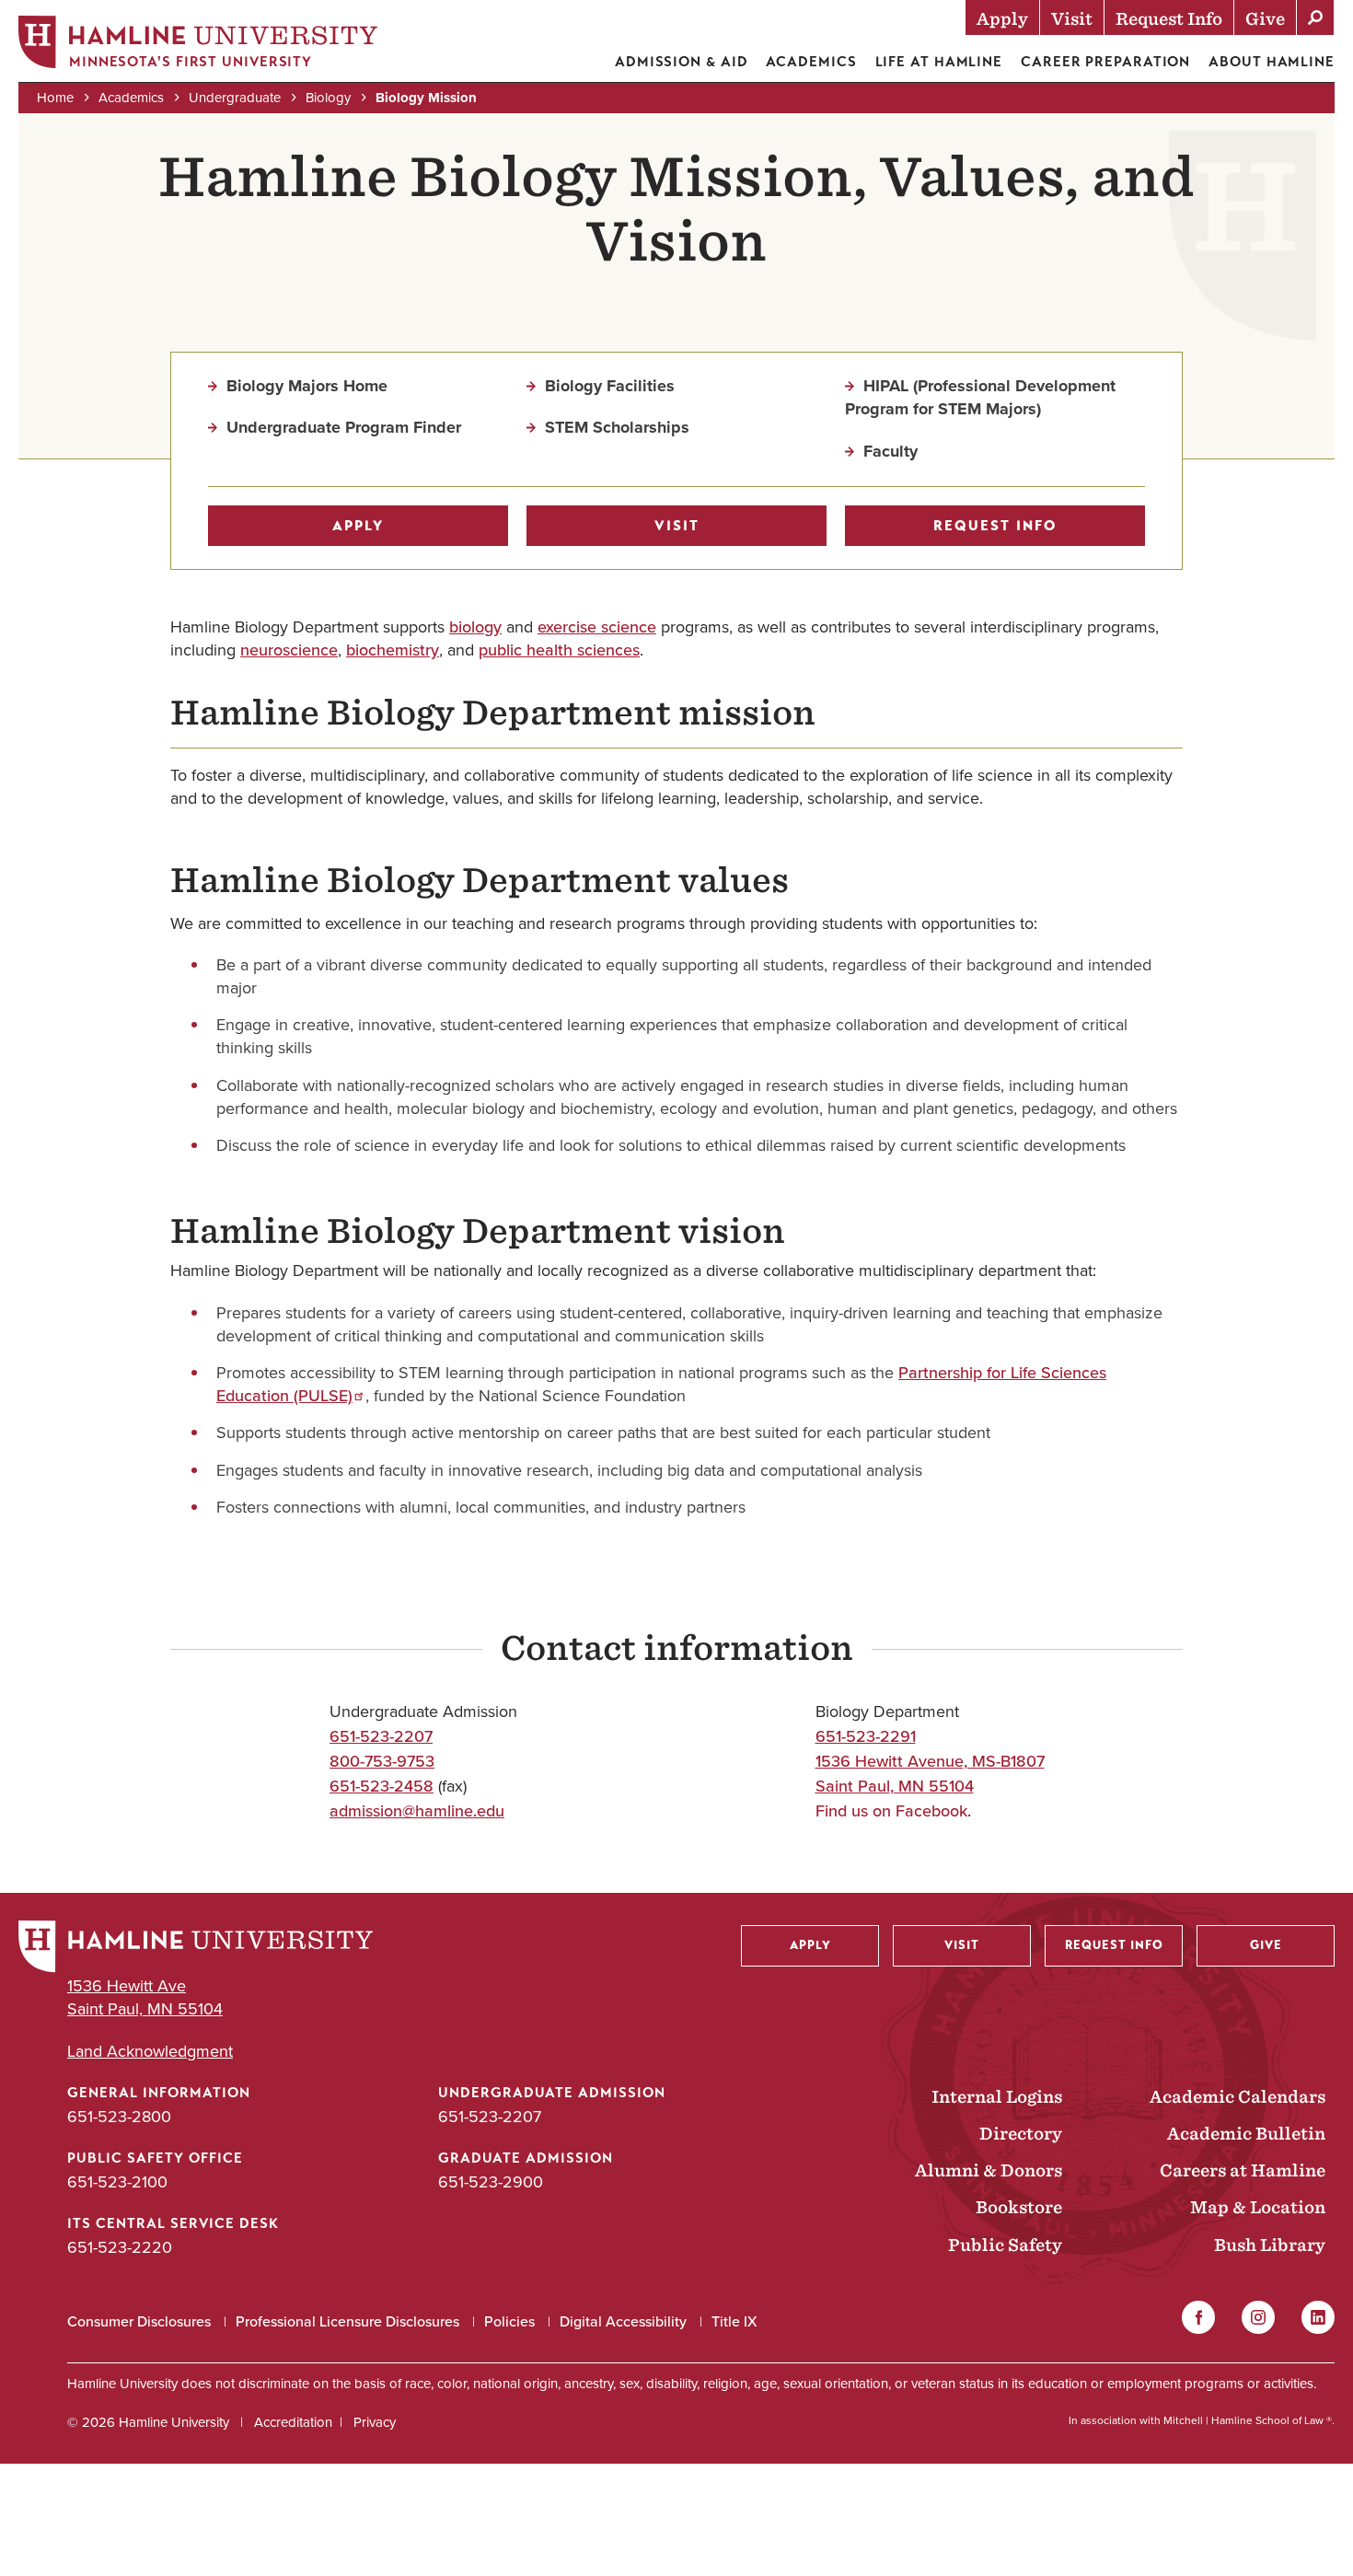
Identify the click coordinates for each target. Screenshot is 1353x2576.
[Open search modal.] (1315, 17)
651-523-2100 (117, 2182)
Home (55, 98)
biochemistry (393, 650)
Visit (677, 526)
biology (475, 627)
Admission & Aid (682, 62)
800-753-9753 (382, 1761)
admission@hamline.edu (417, 1811)
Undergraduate (235, 98)
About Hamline (1272, 62)
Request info (995, 526)
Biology (328, 98)
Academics (811, 62)
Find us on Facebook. (893, 1811)
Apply (358, 526)
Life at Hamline (939, 62)
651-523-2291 (866, 1736)
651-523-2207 (381, 1736)
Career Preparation (1105, 62)
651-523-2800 (119, 2117)
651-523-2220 (120, 2247)
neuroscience (289, 650)
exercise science (597, 627)
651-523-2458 (382, 1786)
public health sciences (559, 650)
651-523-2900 (491, 2182)
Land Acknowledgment (150, 2052)
